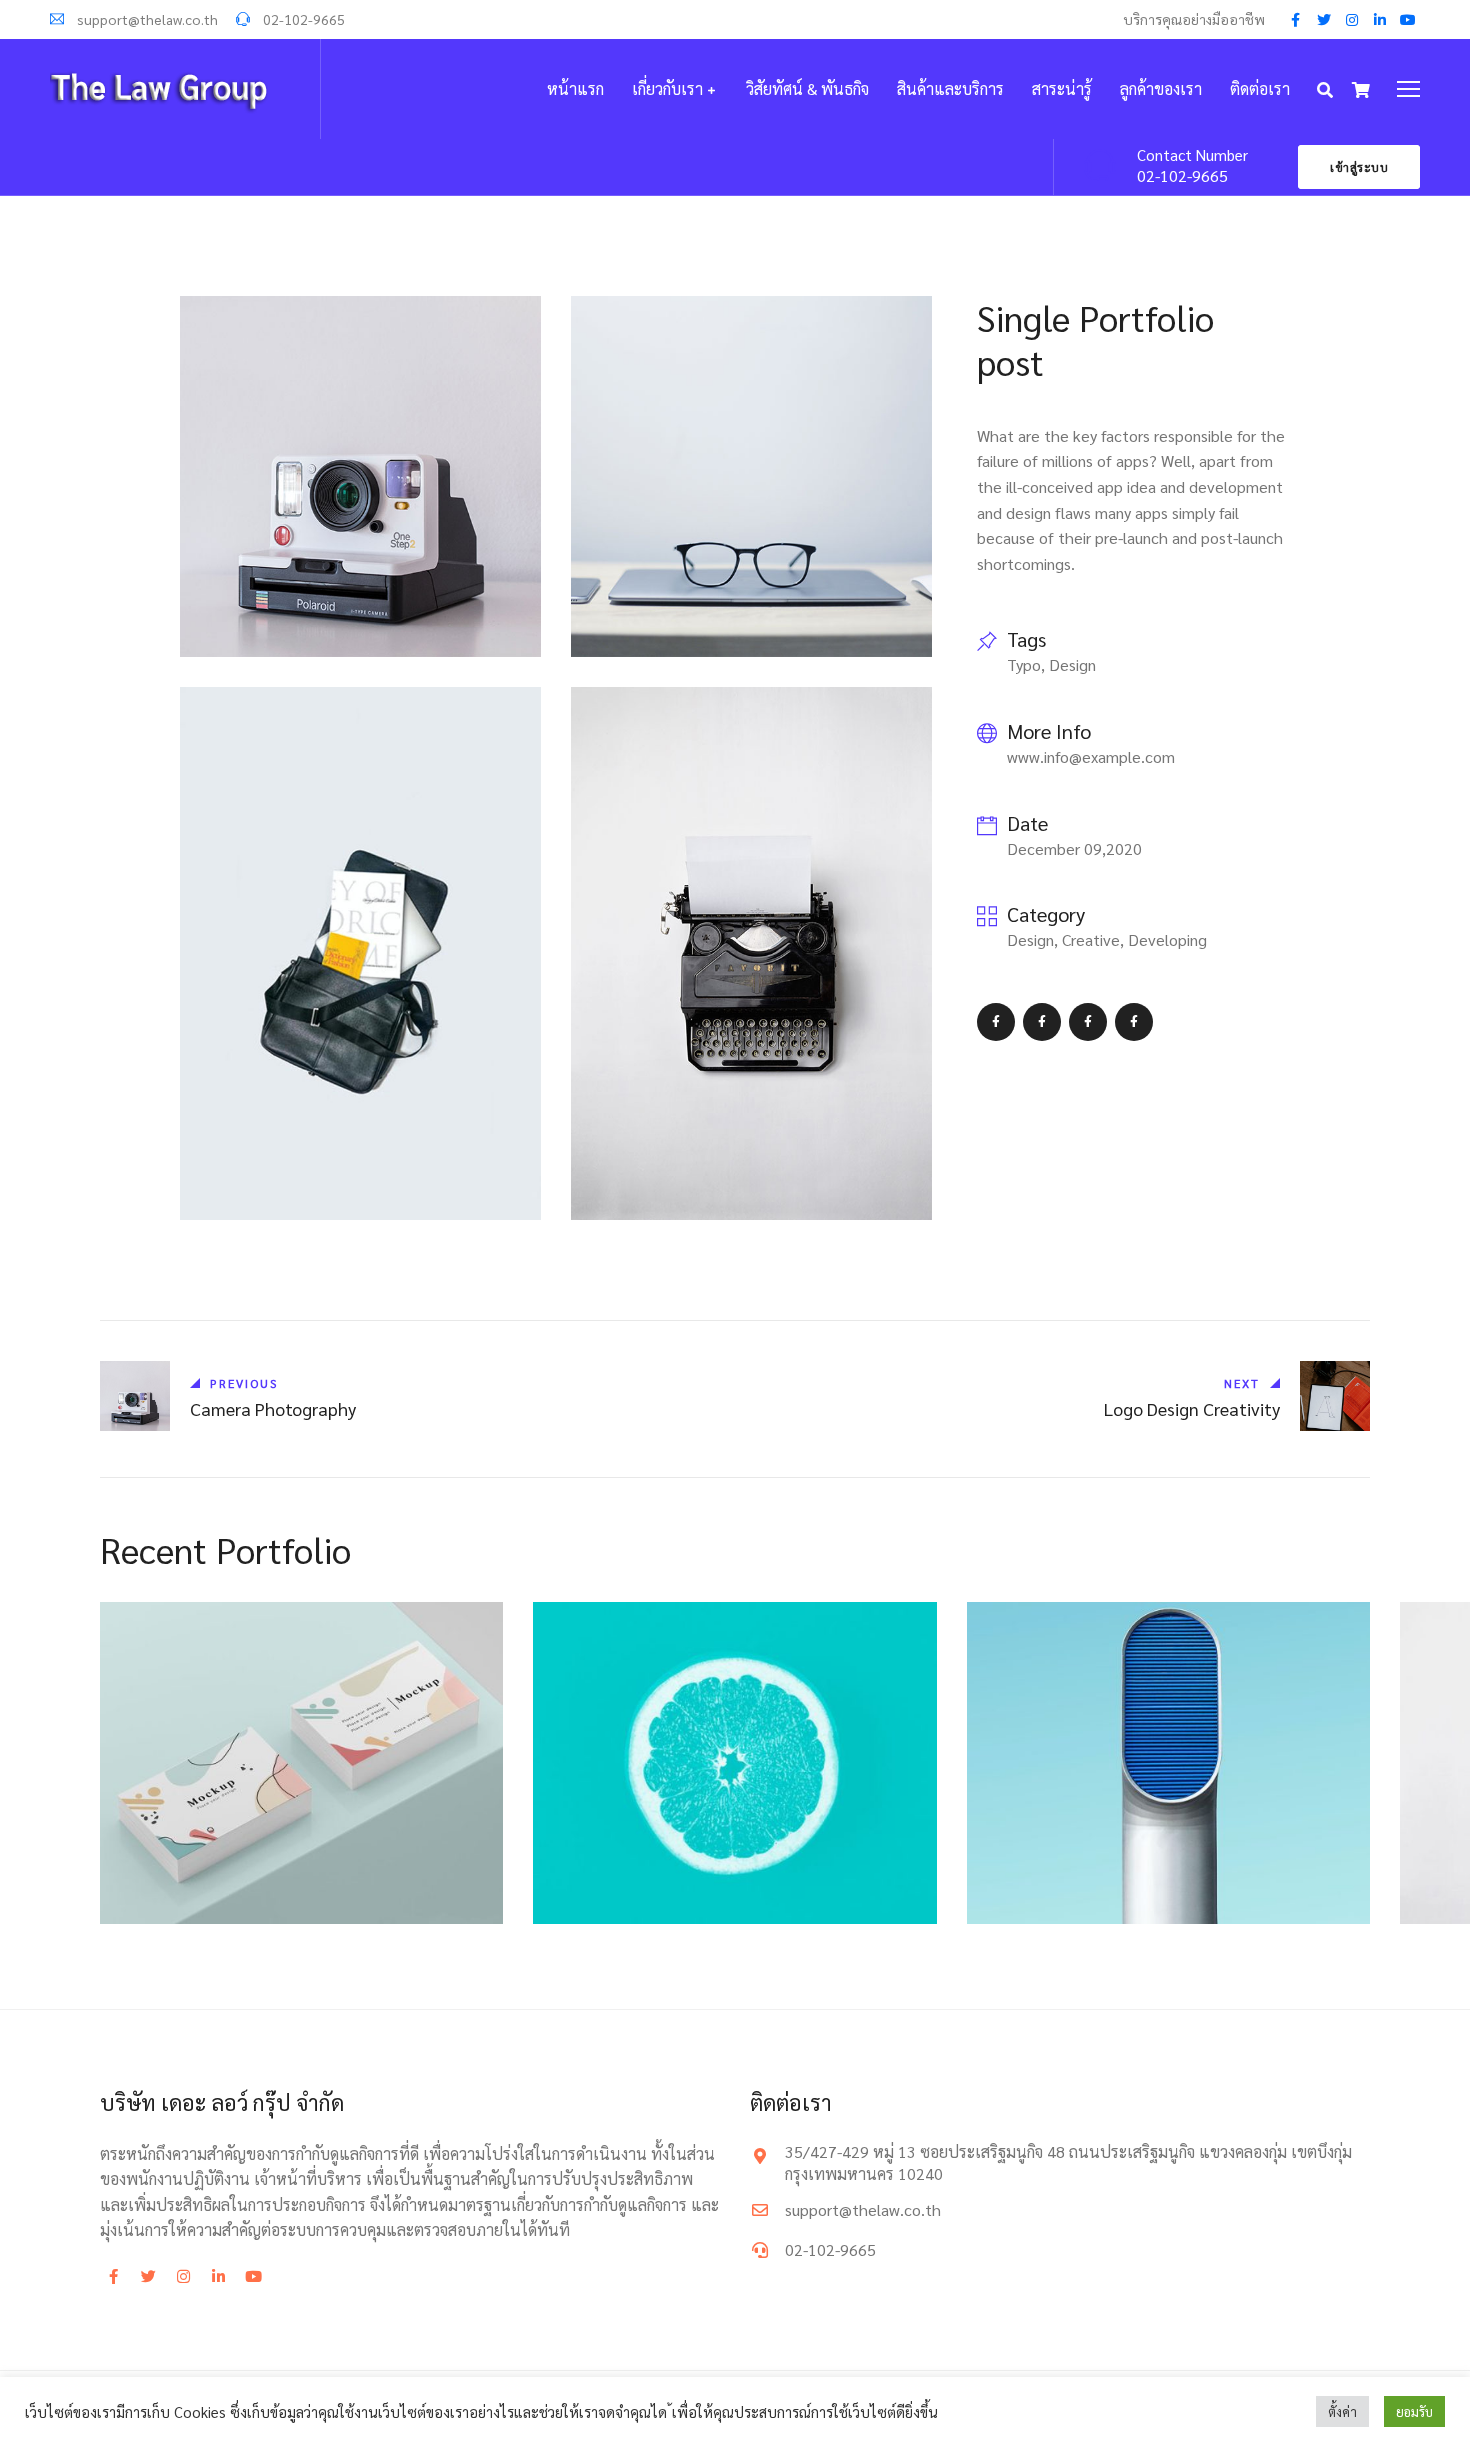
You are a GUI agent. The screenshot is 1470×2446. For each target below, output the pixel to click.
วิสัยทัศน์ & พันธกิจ (807, 88)
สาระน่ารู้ (1062, 88)
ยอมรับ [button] (1414, 2411)
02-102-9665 (302, 19)
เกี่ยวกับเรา (667, 88)
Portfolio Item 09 (635, 1890)
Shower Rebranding (209, 1890)
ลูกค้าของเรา (1161, 88)
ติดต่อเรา (1260, 88)
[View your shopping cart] (1361, 90)
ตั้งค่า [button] (1342, 2411)
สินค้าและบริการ (950, 88)
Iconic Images (1056, 1890)
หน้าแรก (575, 88)
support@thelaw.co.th (146, 19)
